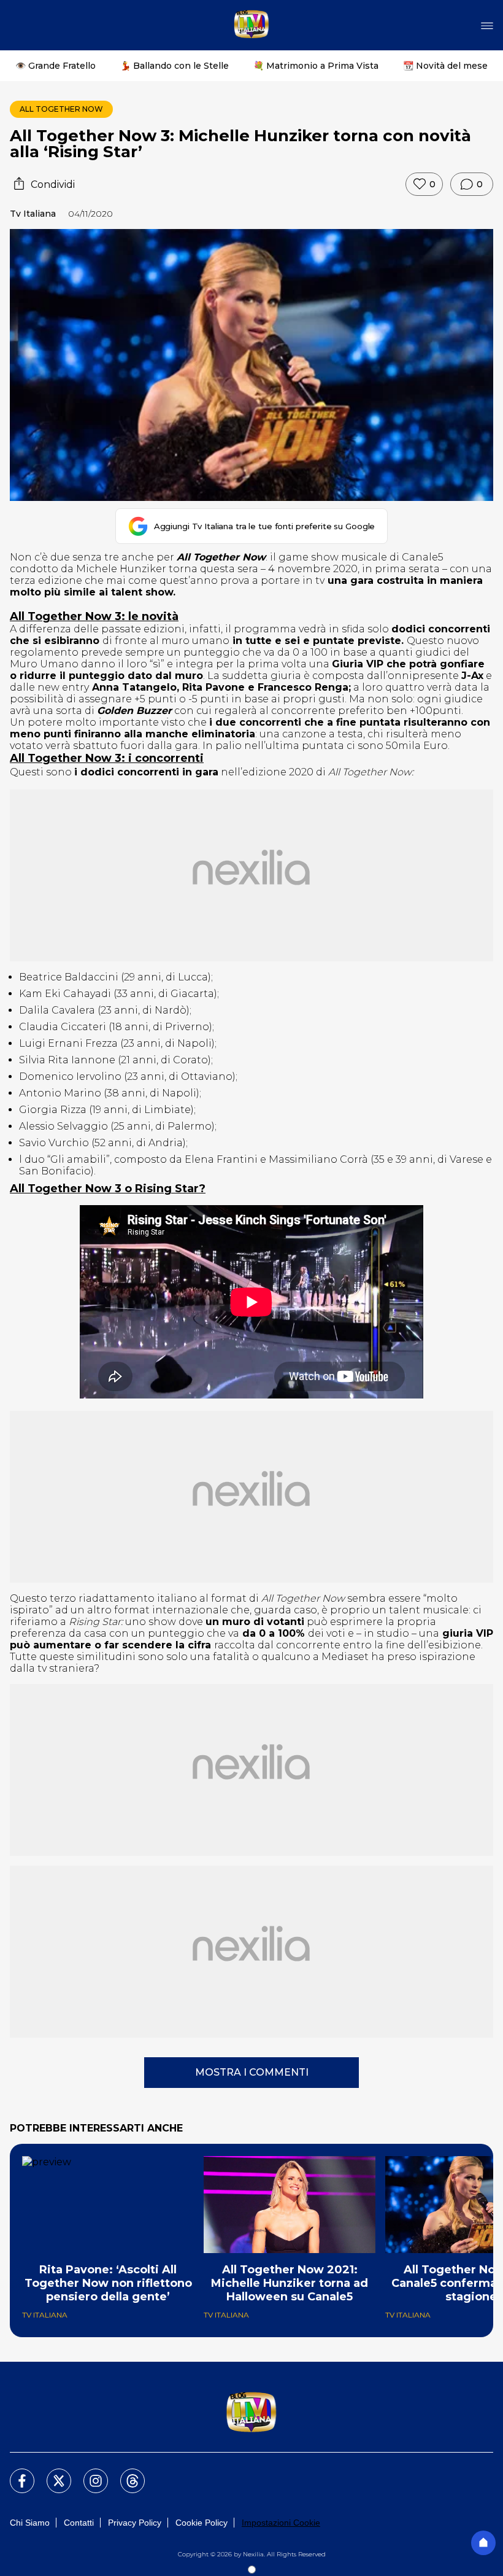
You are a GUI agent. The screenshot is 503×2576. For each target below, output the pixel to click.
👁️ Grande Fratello (56, 66)
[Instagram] (88, 2473)
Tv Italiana (33, 214)
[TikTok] (125, 2473)
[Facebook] (15, 2473)
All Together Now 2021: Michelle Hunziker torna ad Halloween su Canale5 (290, 2283)
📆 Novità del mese (445, 66)
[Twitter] (52, 2473)
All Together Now (61, 109)
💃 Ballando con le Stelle (175, 66)
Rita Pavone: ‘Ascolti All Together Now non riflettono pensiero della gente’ (108, 2283)
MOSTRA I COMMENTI (252, 2072)
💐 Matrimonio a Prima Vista (316, 66)
